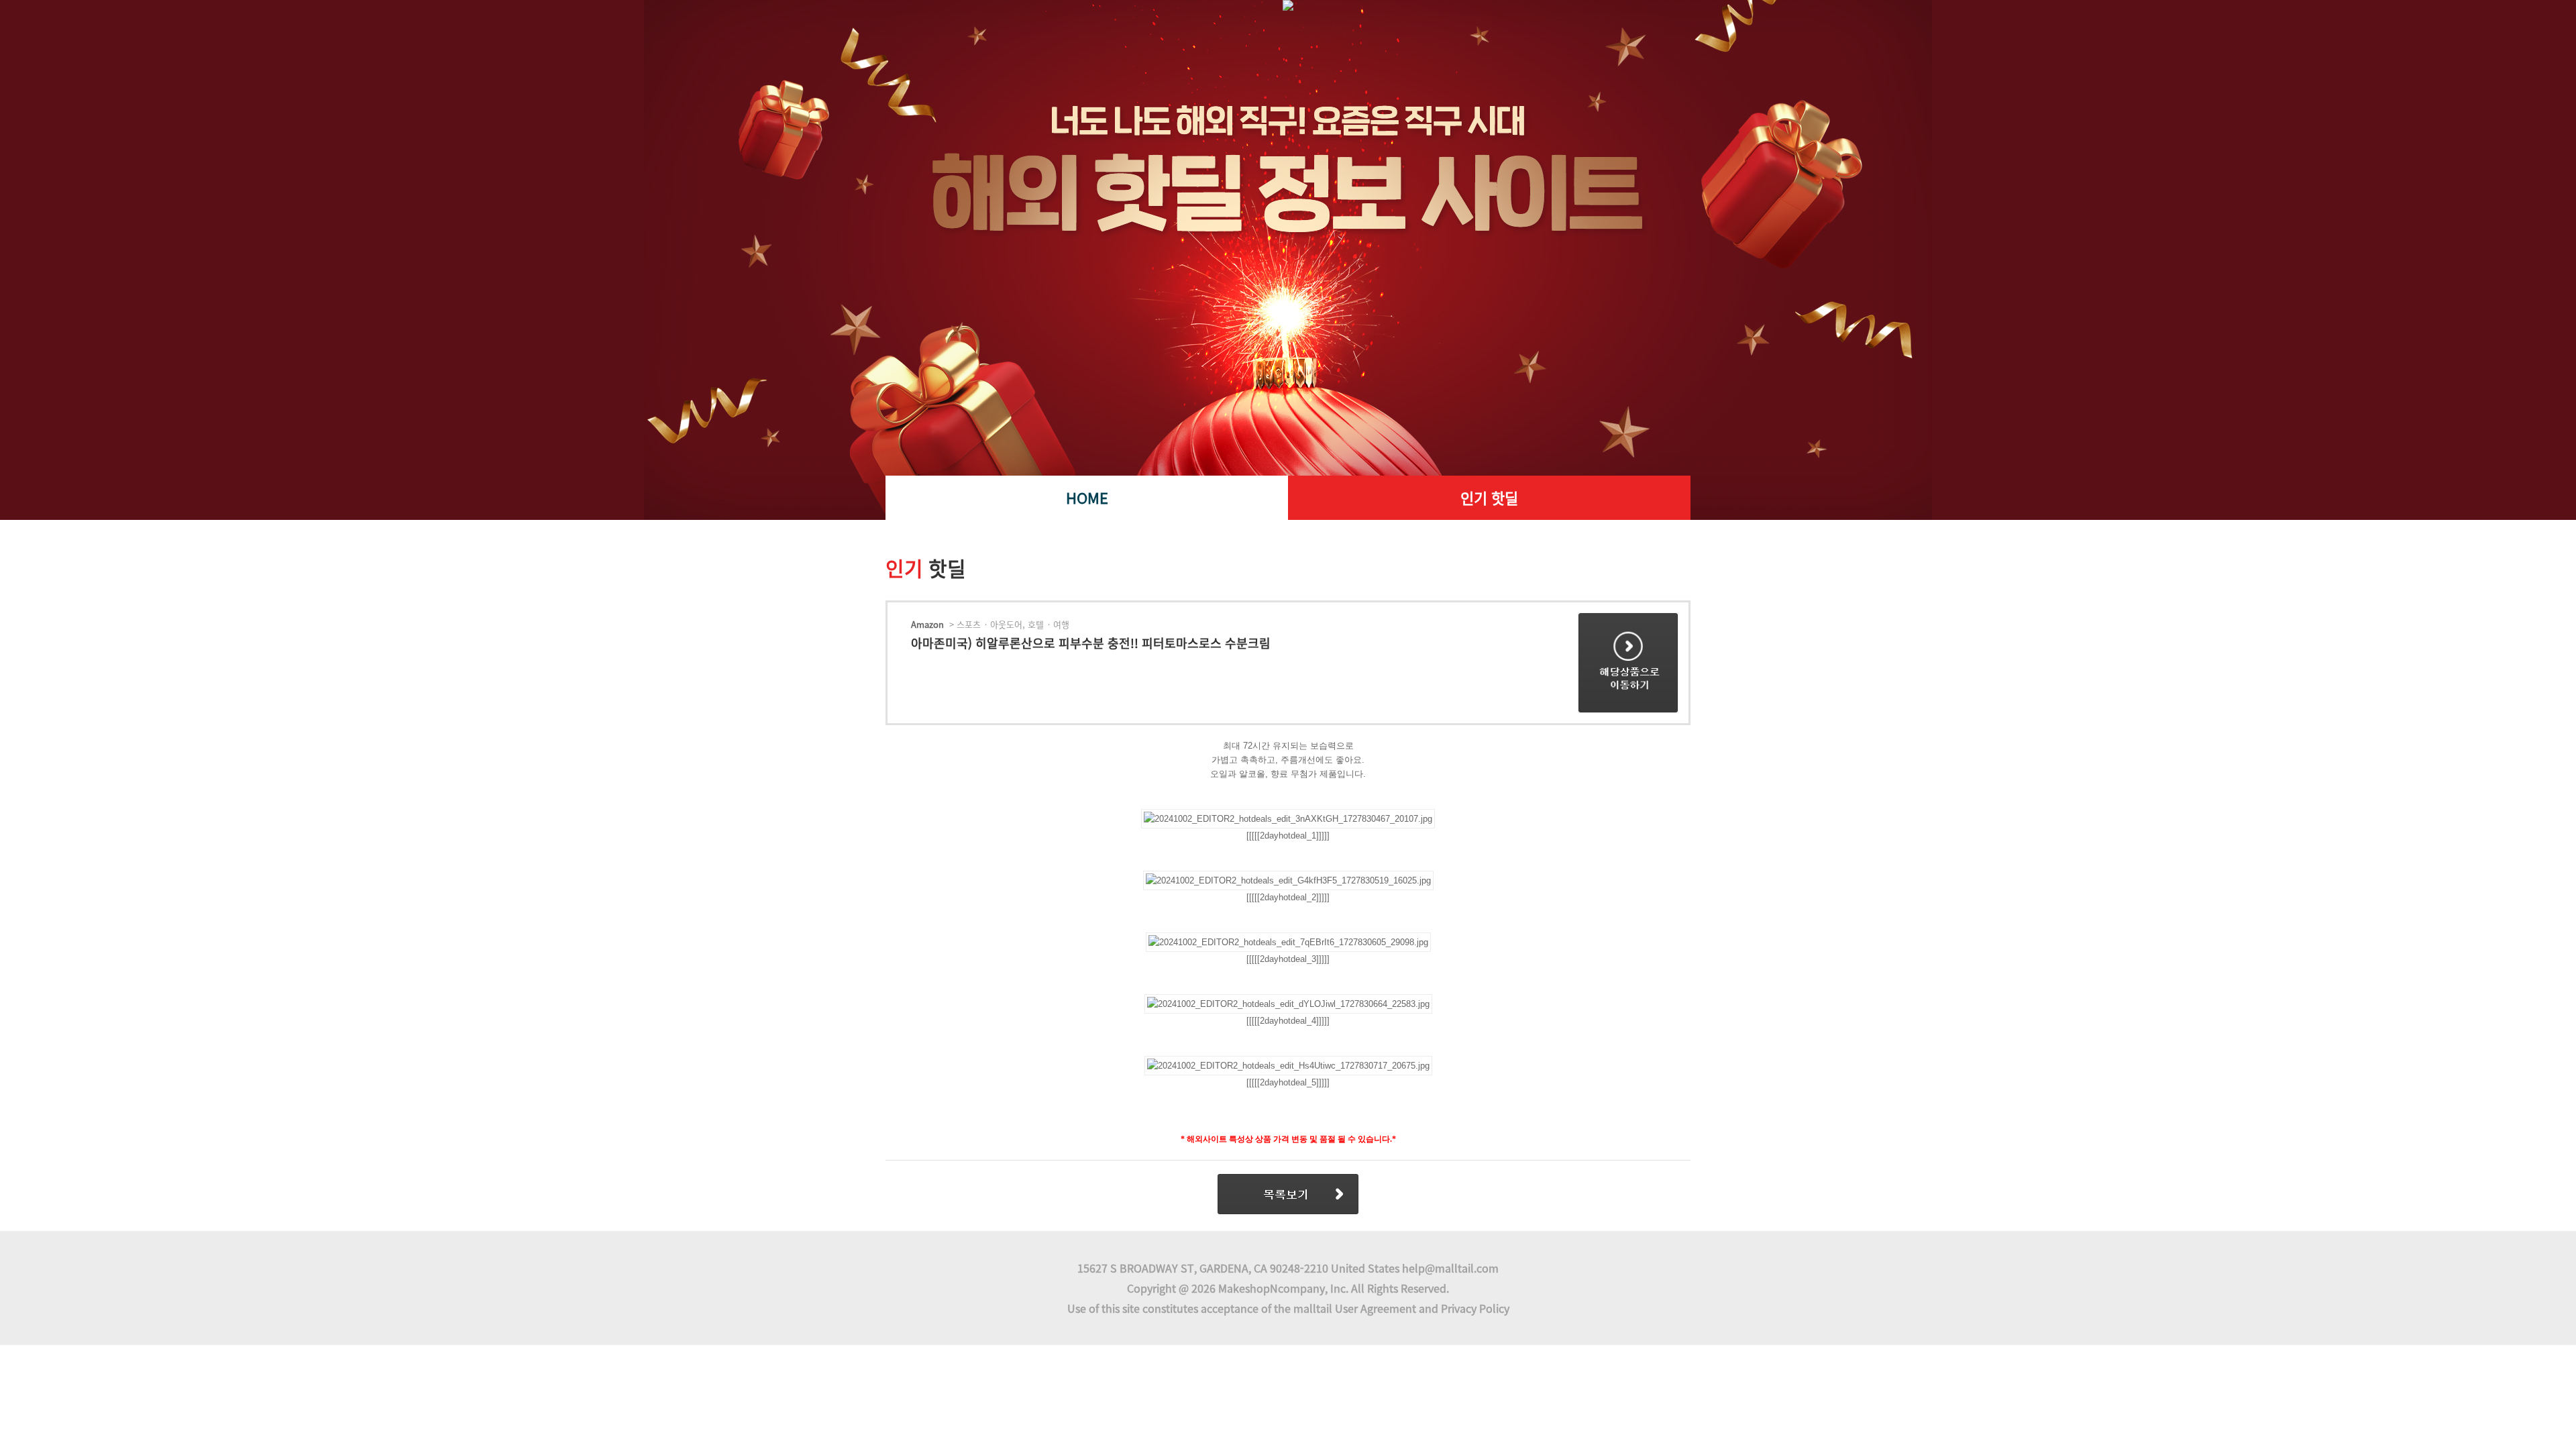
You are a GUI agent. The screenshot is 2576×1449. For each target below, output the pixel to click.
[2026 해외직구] (1288, 238)
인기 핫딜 (1489, 497)
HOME (1087, 497)
